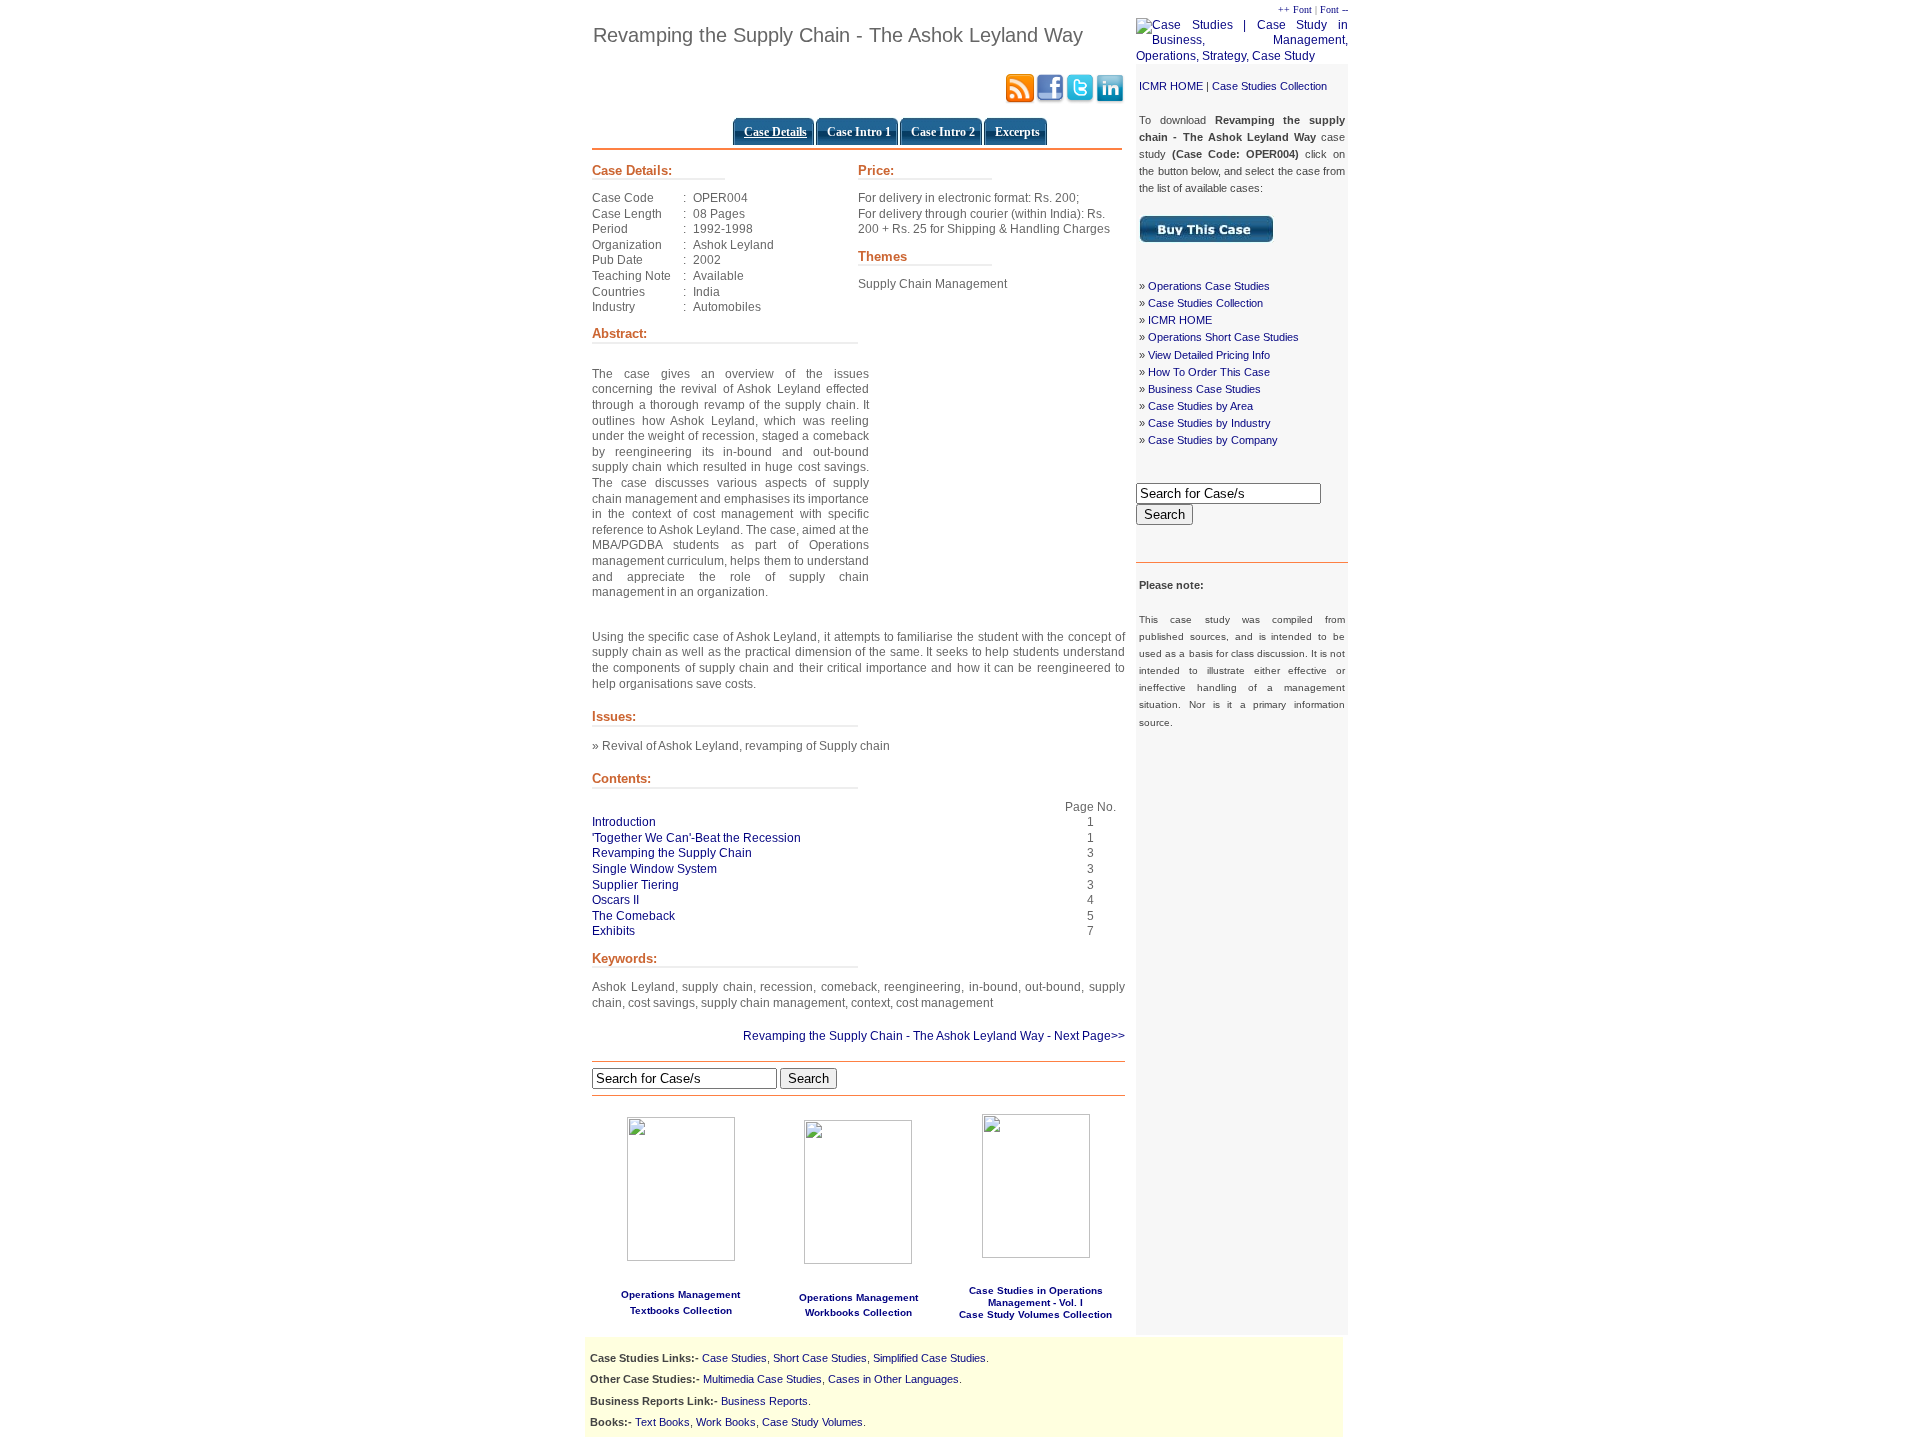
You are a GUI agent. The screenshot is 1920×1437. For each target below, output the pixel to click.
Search (1164, 514)
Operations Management (680, 1294)
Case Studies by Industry (1209, 423)
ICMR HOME (1171, 86)
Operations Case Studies (1209, 286)
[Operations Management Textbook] (681, 1185)
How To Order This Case (1209, 372)
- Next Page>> (1086, 1036)
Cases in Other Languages (893, 1379)
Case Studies (734, 1358)
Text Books (662, 1422)
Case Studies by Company (1213, 440)
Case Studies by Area (1200, 406)
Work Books (726, 1422)
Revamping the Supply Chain (672, 853)
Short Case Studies (820, 1358)
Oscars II (615, 900)
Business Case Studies (1204, 389)
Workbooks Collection (858, 1312)
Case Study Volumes (812, 1422)
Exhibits (613, 931)
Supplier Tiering (635, 885)
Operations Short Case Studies (1223, 337)
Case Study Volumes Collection (1035, 1314)
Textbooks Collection (681, 1310)
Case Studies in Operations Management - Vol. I (1036, 1296)
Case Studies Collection (1269, 86)
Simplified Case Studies (929, 1358)
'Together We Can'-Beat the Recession (696, 838)
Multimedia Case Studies (762, 1379)
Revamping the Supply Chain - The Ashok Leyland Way (893, 1036)
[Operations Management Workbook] (858, 1260)
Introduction (624, 822)
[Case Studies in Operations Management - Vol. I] (1036, 1254)
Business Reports (764, 1401)
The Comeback (633, 916)
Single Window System (654, 869)
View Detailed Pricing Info (1209, 355)
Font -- (1334, 9)
